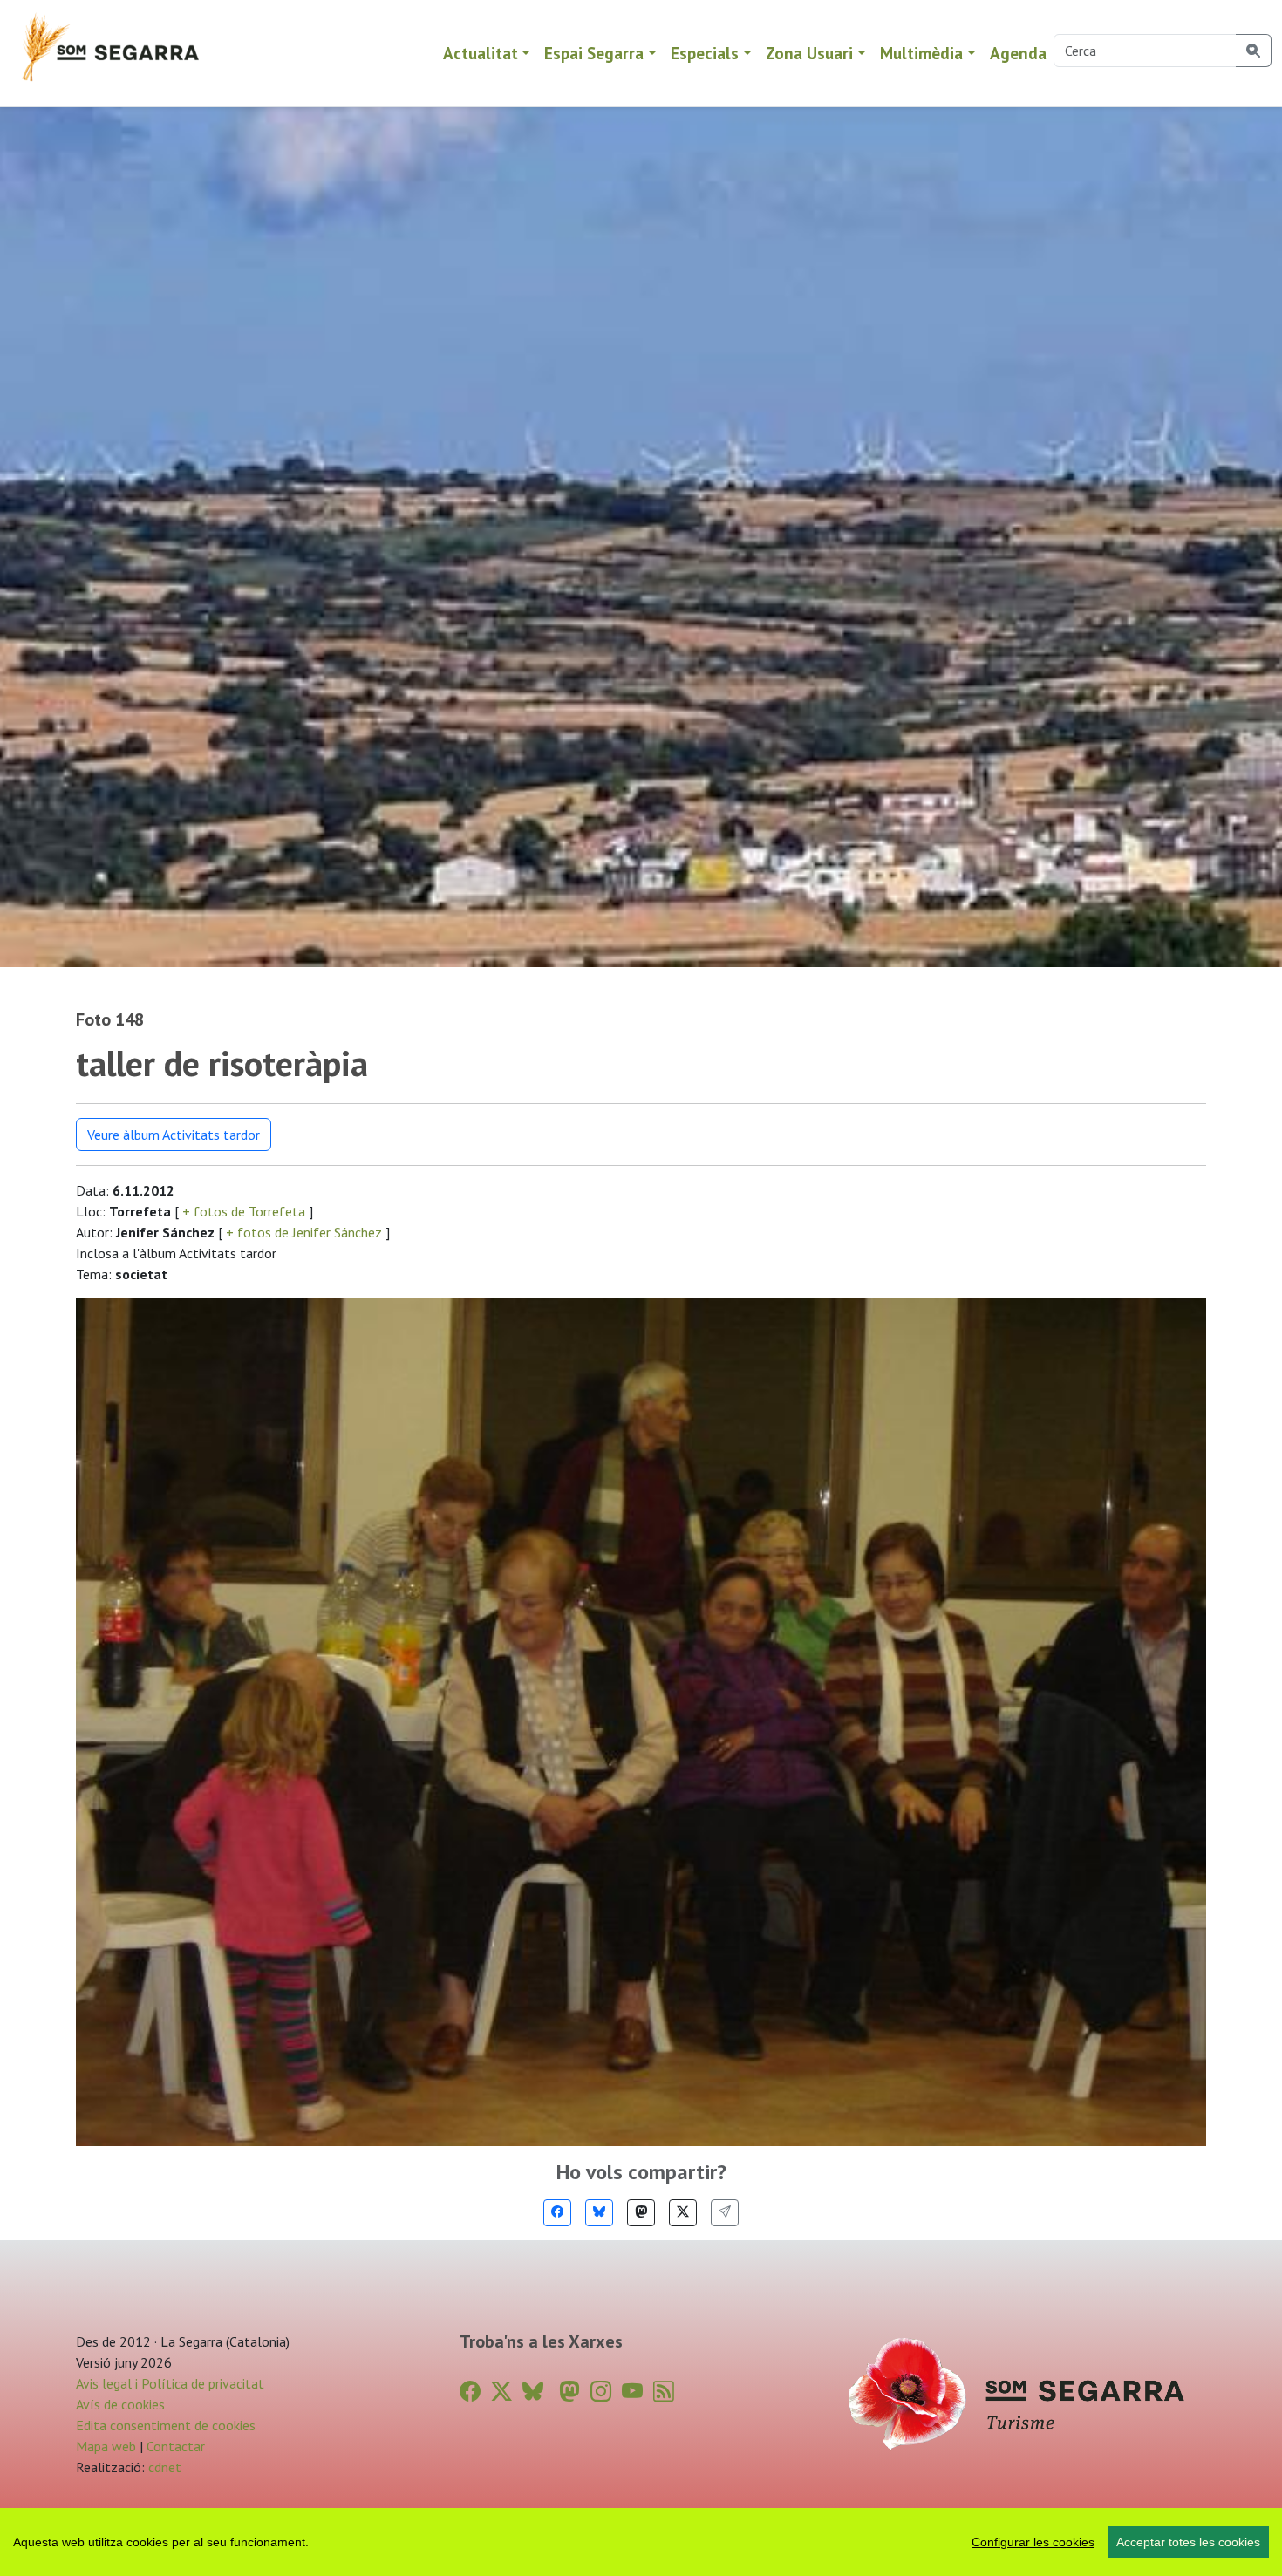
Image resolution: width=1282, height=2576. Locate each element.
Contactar (176, 2446)
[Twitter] (683, 2213)
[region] (641, 2542)
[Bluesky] (599, 2213)
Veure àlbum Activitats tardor (174, 1135)
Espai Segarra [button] (594, 53)
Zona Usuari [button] (809, 53)
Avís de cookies (120, 2404)
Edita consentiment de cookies (166, 2425)
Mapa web (106, 2446)
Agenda (1018, 53)
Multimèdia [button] (921, 53)
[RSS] (664, 2392)
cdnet (163, 2467)
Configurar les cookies (1033, 2542)
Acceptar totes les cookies (1188, 2542)
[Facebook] (557, 2213)
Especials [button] (705, 53)
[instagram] (601, 2392)
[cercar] (1254, 51)
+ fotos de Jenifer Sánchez (304, 1232)
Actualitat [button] (481, 53)
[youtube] (632, 2392)
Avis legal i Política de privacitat (170, 2383)
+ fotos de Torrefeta (244, 1211)
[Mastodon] (641, 2213)
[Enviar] (725, 2213)
